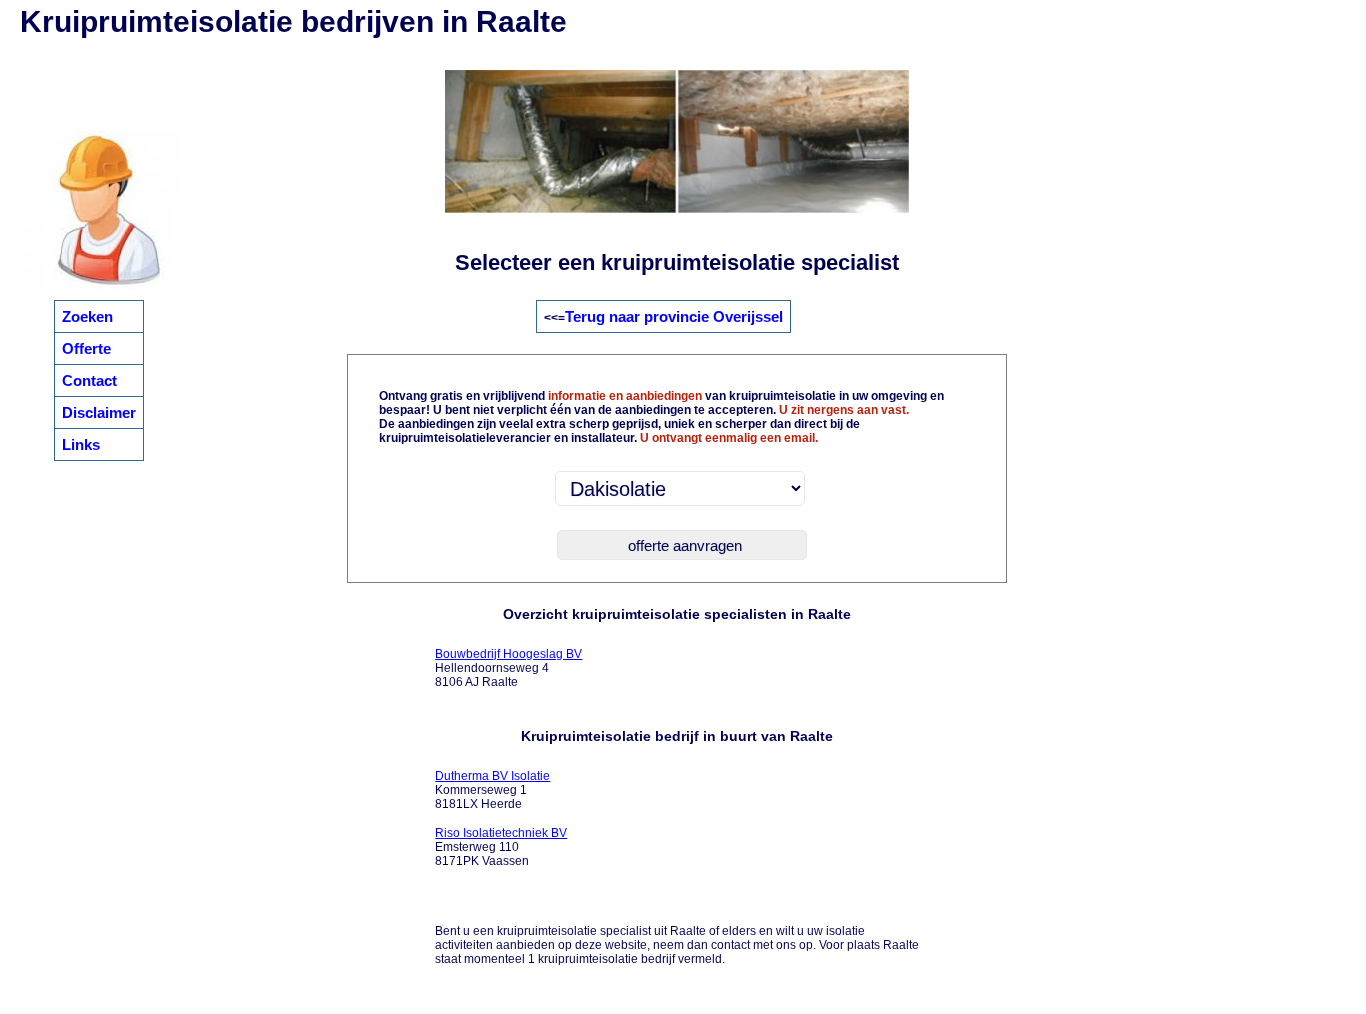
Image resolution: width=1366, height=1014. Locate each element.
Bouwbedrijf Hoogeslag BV (508, 654)
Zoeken (87, 316)
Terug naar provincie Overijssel (674, 316)
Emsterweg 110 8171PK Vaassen (501, 847)
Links (81, 444)
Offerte (86, 348)
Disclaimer (99, 412)
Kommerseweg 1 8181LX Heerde (492, 790)
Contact (89, 380)
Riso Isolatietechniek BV (501, 833)
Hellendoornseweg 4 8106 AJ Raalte (508, 668)
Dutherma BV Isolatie (492, 776)
